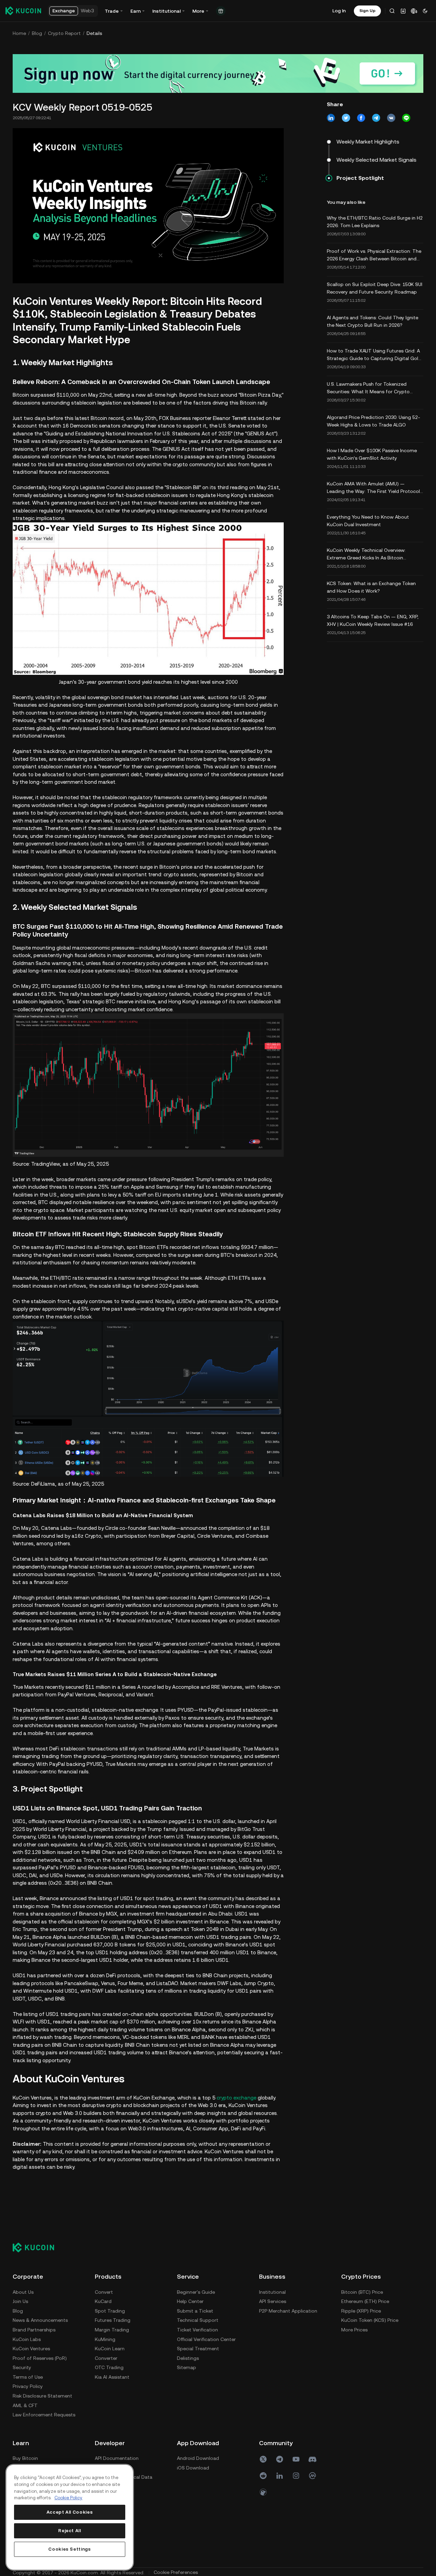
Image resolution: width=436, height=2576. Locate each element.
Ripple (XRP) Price (361, 2311)
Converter (106, 2358)
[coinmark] (312, 2476)
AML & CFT (25, 2405)
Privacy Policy (28, 2386)
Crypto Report (64, 33)
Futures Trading (113, 2320)
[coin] (263, 2492)
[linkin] (280, 2476)
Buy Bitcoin (25, 2458)
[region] (70, 2517)
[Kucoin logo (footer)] (37, 2247)
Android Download (198, 2458)
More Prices (354, 2330)
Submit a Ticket (195, 2311)
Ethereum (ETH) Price (365, 2301)
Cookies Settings (70, 2549)
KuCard (103, 2301)
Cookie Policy (68, 2498)
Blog (37, 33)
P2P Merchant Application (288, 2311)
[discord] (312, 2459)
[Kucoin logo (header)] (23, 11)
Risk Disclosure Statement (42, 2396)
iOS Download (193, 2468)
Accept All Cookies (70, 2512)
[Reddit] (263, 2476)
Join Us (20, 2301)
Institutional (272, 2292)
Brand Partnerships (34, 2330)
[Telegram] (280, 2459)
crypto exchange (236, 2098)
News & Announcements (40, 2320)
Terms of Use (28, 2377)
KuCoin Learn (110, 2349)
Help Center (190, 2301)
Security (22, 2367)
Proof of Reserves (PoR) (40, 2358)
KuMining (105, 2339)
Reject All (70, 2531)
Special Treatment (198, 2349)
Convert (104, 2292)
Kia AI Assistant (112, 2377)
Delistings (188, 2358)
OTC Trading (109, 2367)
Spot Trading (110, 2311)
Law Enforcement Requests (44, 2415)
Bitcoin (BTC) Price (362, 2292)
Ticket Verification (197, 2330)
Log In (339, 11)
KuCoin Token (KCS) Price (370, 2320)
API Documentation (117, 2458)
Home (19, 33)
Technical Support (198, 2320)
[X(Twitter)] (263, 2459)
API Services (273, 2301)
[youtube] (296, 2459)
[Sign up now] (218, 73)
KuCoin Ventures (31, 2349)
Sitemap (187, 2367)
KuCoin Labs (27, 2339)
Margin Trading (112, 2330)
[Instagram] (296, 2476)
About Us (23, 2292)
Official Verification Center (206, 2339)
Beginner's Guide (196, 2292)
